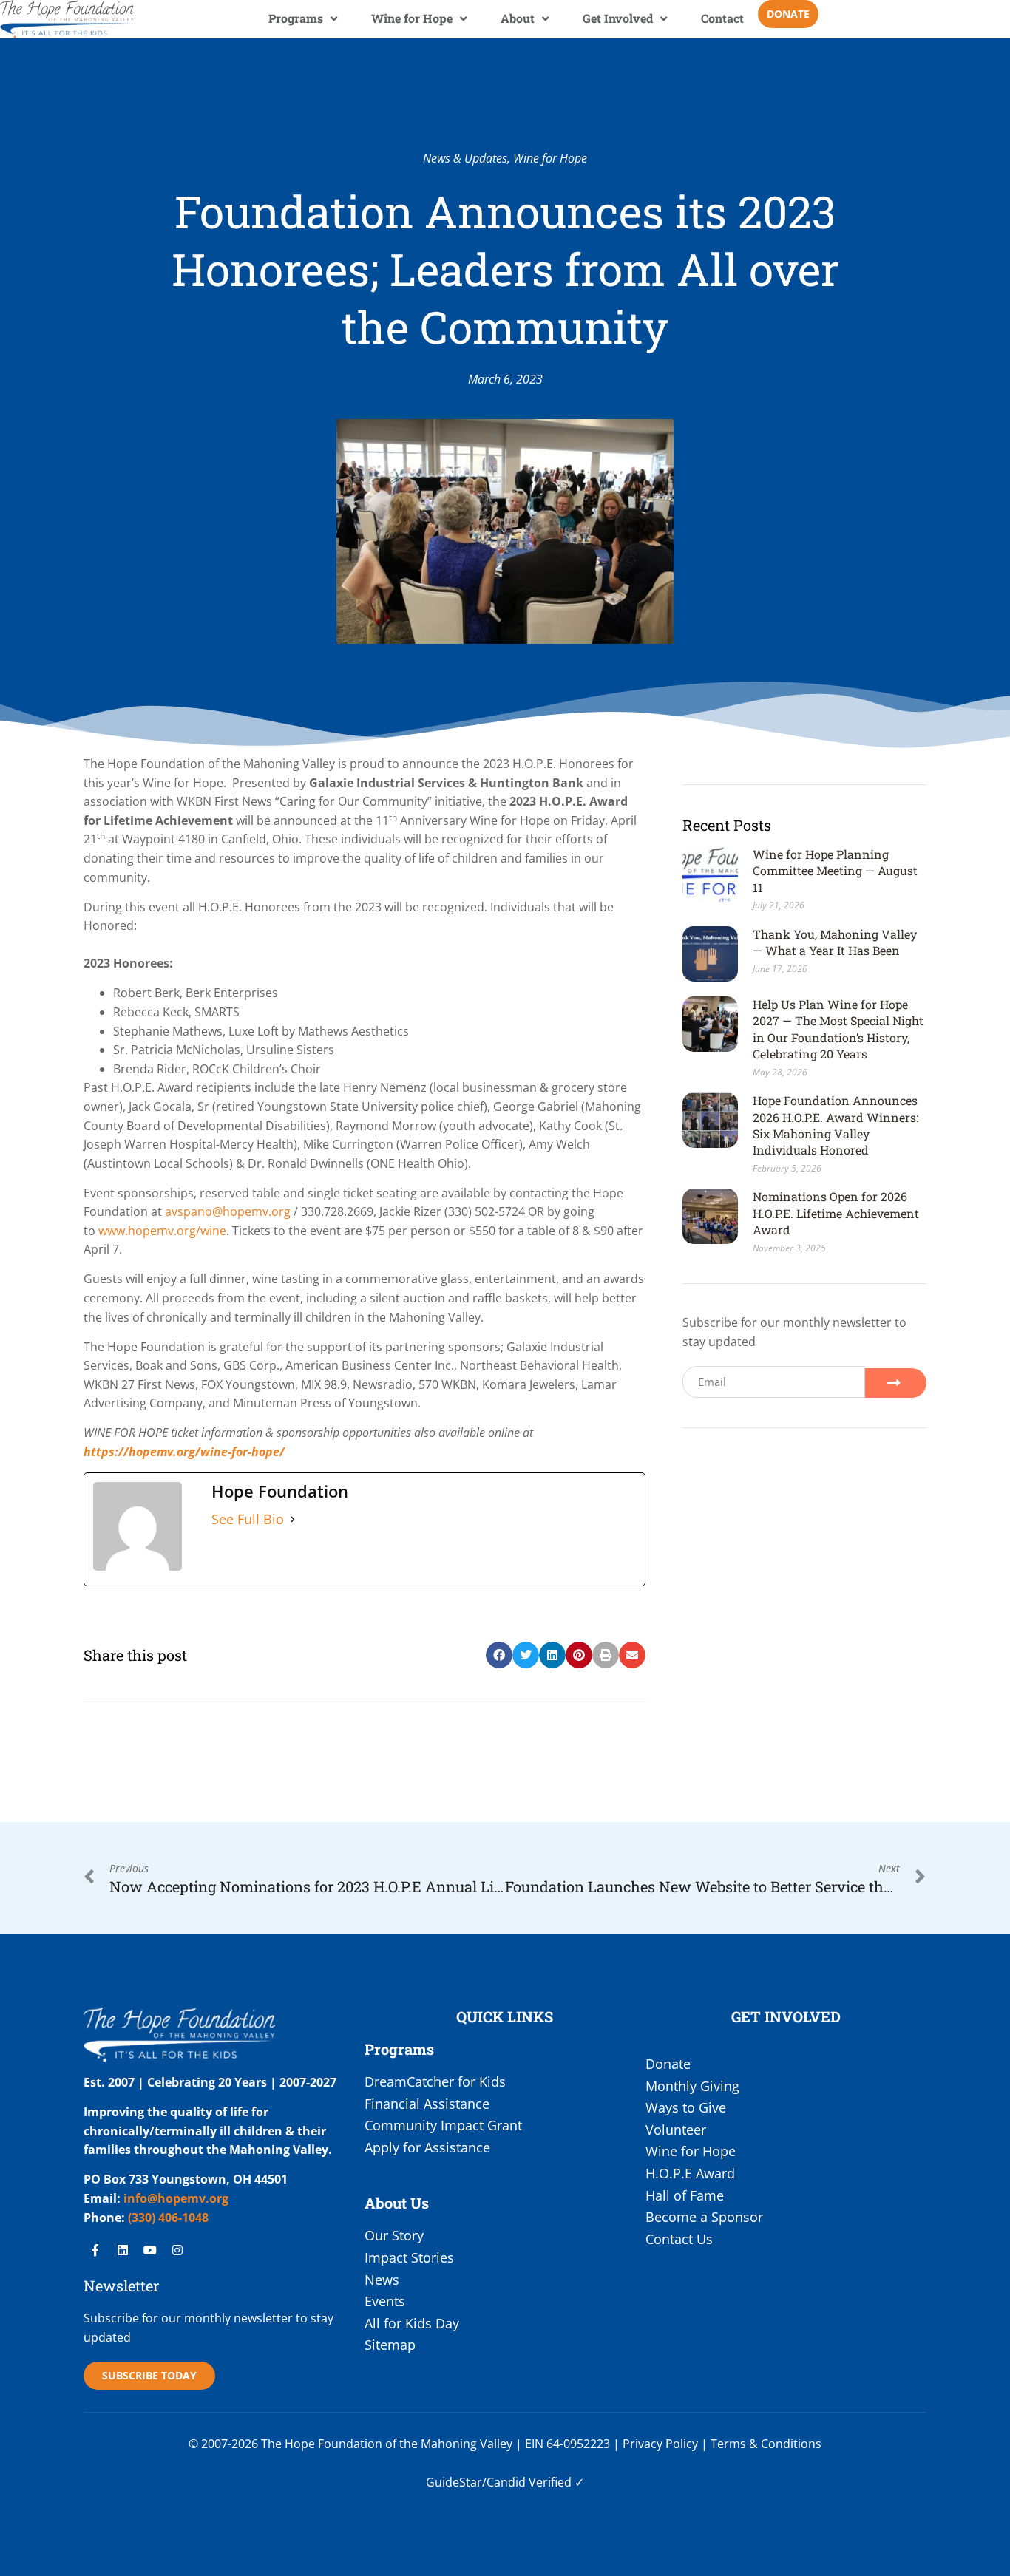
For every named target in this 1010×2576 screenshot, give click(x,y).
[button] (499, 1655)
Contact (722, 18)
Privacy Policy (660, 2444)
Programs (296, 18)
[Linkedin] (123, 2250)
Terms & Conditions (766, 2444)
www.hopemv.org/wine (162, 1231)
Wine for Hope (412, 18)
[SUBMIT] (895, 1383)
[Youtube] (150, 2250)
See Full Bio (248, 1519)
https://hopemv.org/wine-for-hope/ (184, 1452)
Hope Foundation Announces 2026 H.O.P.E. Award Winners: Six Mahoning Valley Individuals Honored (836, 1125)
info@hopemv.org (176, 2198)
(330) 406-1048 (167, 2218)
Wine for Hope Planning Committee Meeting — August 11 (835, 871)
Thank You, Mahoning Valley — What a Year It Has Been (835, 942)
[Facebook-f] (95, 2250)
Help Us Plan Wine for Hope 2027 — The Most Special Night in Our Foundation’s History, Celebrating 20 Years (838, 1029)
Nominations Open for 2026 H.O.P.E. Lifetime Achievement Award (836, 1213)
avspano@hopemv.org (228, 1211)
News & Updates (465, 158)
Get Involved (618, 18)
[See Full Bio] (293, 1520)
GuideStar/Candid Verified (499, 2482)
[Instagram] (177, 2250)
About (518, 18)
